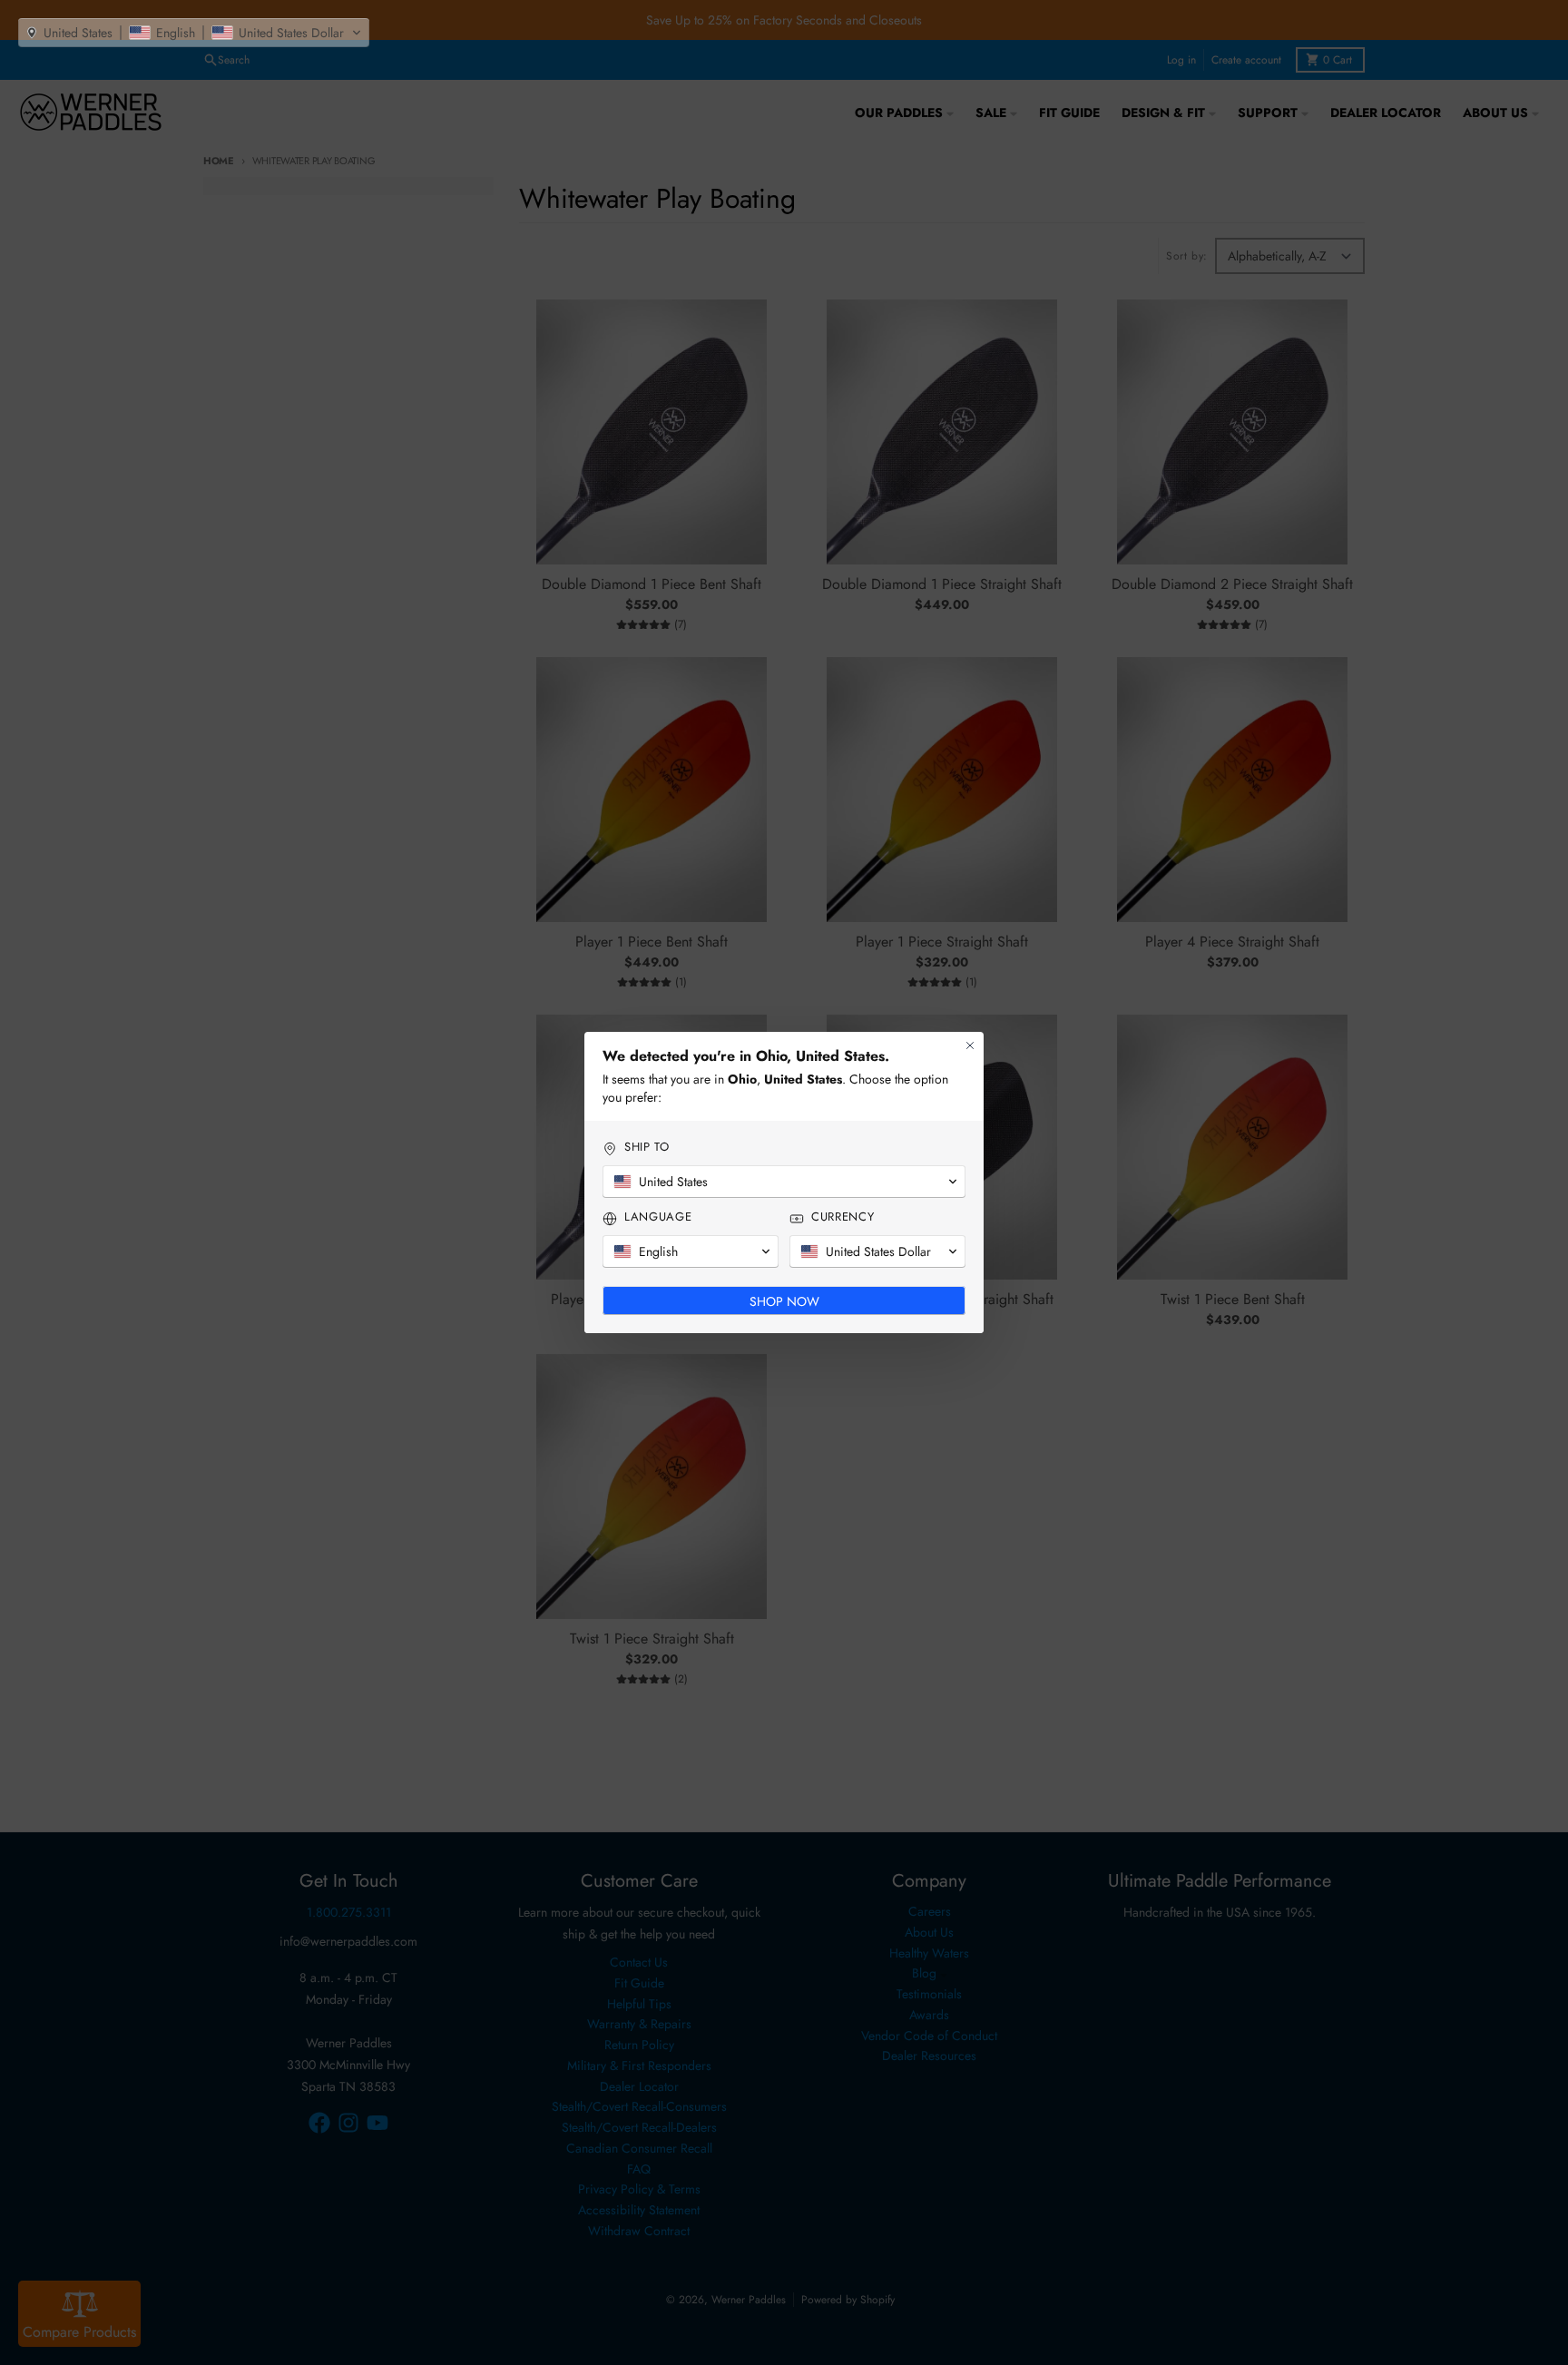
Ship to (647, 1147)
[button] (194, 33)
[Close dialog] (970, 1045)
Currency (843, 1217)
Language (658, 1217)
